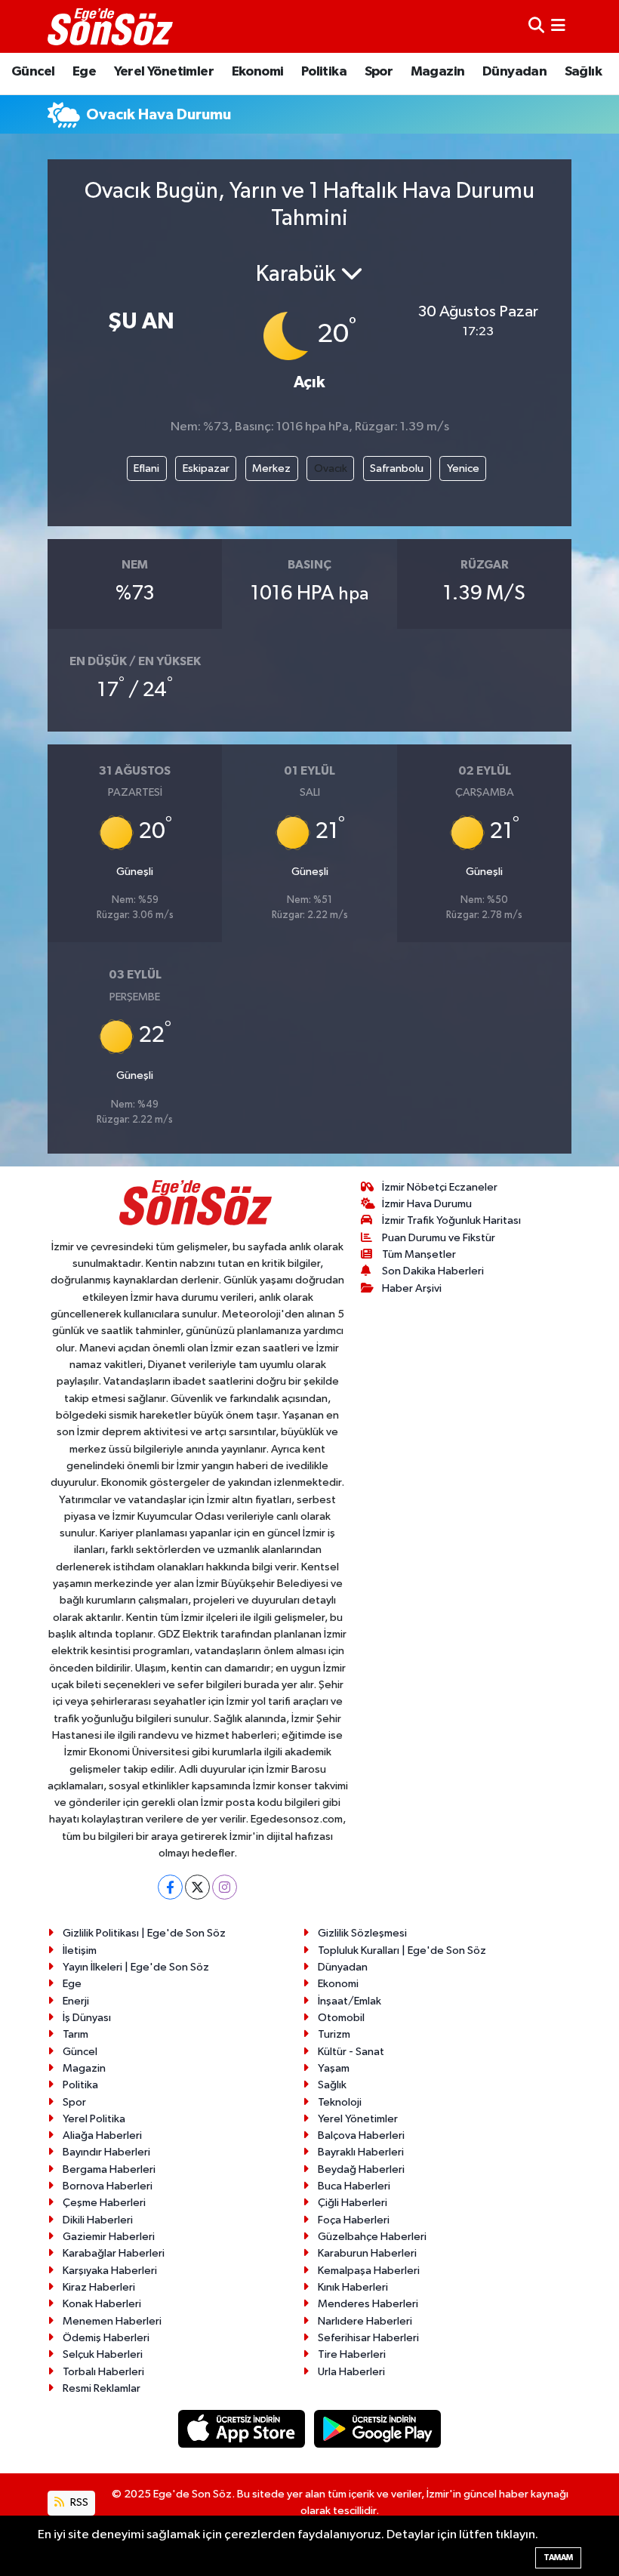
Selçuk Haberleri (103, 2354)
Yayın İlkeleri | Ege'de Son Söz (136, 1967)
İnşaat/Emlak (350, 2001)
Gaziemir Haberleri (109, 2237)
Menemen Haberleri (112, 2321)
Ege (84, 72)
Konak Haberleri (102, 2304)
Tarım (75, 2034)
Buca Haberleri (354, 2186)
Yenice (463, 468)
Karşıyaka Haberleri (110, 2271)
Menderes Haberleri (368, 2304)
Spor (379, 72)
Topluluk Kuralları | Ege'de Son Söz (402, 1950)
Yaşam (334, 2068)
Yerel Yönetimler (164, 72)
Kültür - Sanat (351, 2052)
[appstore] (243, 2428)
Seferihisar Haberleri (368, 2338)
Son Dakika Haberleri (433, 1271)
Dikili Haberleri (98, 2220)
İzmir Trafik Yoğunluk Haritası (451, 1220)
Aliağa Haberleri (102, 2135)
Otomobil (341, 2018)
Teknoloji (340, 2102)
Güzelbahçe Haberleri (372, 2237)
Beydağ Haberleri (361, 2169)
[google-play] (378, 2428)
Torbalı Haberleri (103, 2372)
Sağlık (583, 72)
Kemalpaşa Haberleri (369, 2271)
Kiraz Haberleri (99, 2287)
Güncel (33, 72)
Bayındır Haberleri (106, 2152)
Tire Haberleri (352, 2354)
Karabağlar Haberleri (114, 2253)
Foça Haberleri (354, 2220)
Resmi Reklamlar (102, 2388)
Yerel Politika (94, 2119)
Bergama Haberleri (109, 2169)
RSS (78, 2502)
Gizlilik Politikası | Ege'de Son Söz (144, 1933)
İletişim (80, 1950)
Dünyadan (514, 72)
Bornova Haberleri (108, 2186)
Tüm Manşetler (419, 1254)
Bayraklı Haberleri (361, 2152)
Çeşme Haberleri (104, 2203)
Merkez (271, 468)
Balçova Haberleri (361, 2135)
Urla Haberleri (351, 2372)
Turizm (334, 2034)
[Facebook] (170, 1887)
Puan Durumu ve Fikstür (439, 1238)
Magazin (438, 72)
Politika (324, 72)
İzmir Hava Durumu (427, 1204)
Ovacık (331, 468)
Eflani (146, 468)
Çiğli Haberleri (353, 2203)
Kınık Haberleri (353, 2287)
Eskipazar (206, 468)
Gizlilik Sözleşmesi (362, 1933)
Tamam (558, 2558)
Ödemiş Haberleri (106, 2338)
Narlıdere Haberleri (365, 2321)
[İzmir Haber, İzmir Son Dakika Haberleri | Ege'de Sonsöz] (112, 26)
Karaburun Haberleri (367, 2253)
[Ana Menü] (558, 26)
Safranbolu (397, 468)
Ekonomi (258, 72)
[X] (197, 1887)
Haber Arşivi (412, 1288)
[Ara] (536, 26)
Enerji (76, 2001)
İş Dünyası (87, 2018)
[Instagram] (225, 1887)
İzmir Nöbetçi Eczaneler (440, 1187)
